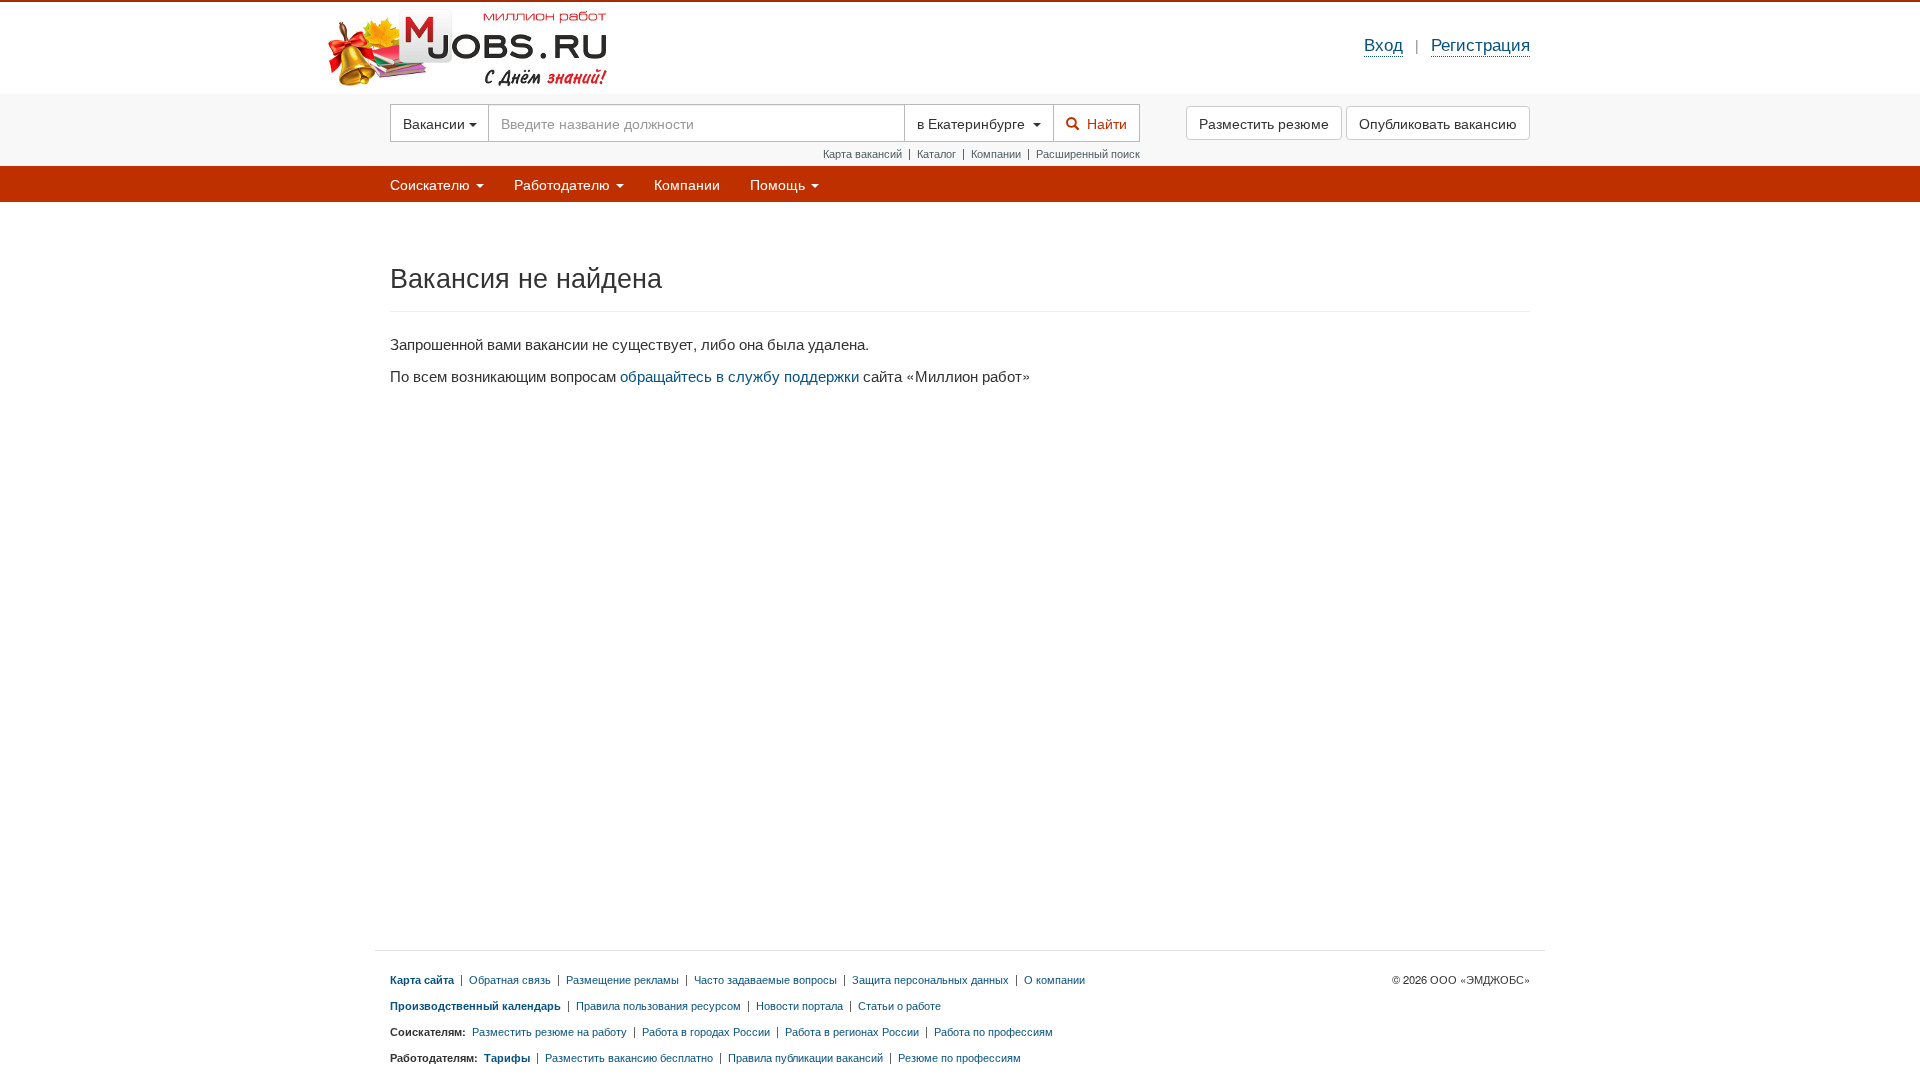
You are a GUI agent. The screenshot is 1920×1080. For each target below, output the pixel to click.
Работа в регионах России (852, 1031)
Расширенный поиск (1088, 153)
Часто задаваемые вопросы (765, 979)
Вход (1383, 44)
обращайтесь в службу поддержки (739, 375)
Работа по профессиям (993, 1031)
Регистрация (1480, 44)
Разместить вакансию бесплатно (629, 1057)
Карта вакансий (862, 153)
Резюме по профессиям (959, 1057)
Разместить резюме (1264, 123)
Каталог (936, 153)
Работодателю (564, 184)
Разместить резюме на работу (549, 1031)
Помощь (779, 184)
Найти (1103, 123)
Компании (996, 153)
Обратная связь (510, 979)
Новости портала (799, 1005)
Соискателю (432, 184)
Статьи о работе (899, 1005)
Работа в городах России (706, 1031)
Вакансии (436, 123)
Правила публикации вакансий (805, 1057)
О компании (1054, 979)
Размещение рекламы (622, 979)
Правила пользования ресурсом (658, 1005)
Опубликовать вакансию (1438, 123)
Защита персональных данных (930, 979)
